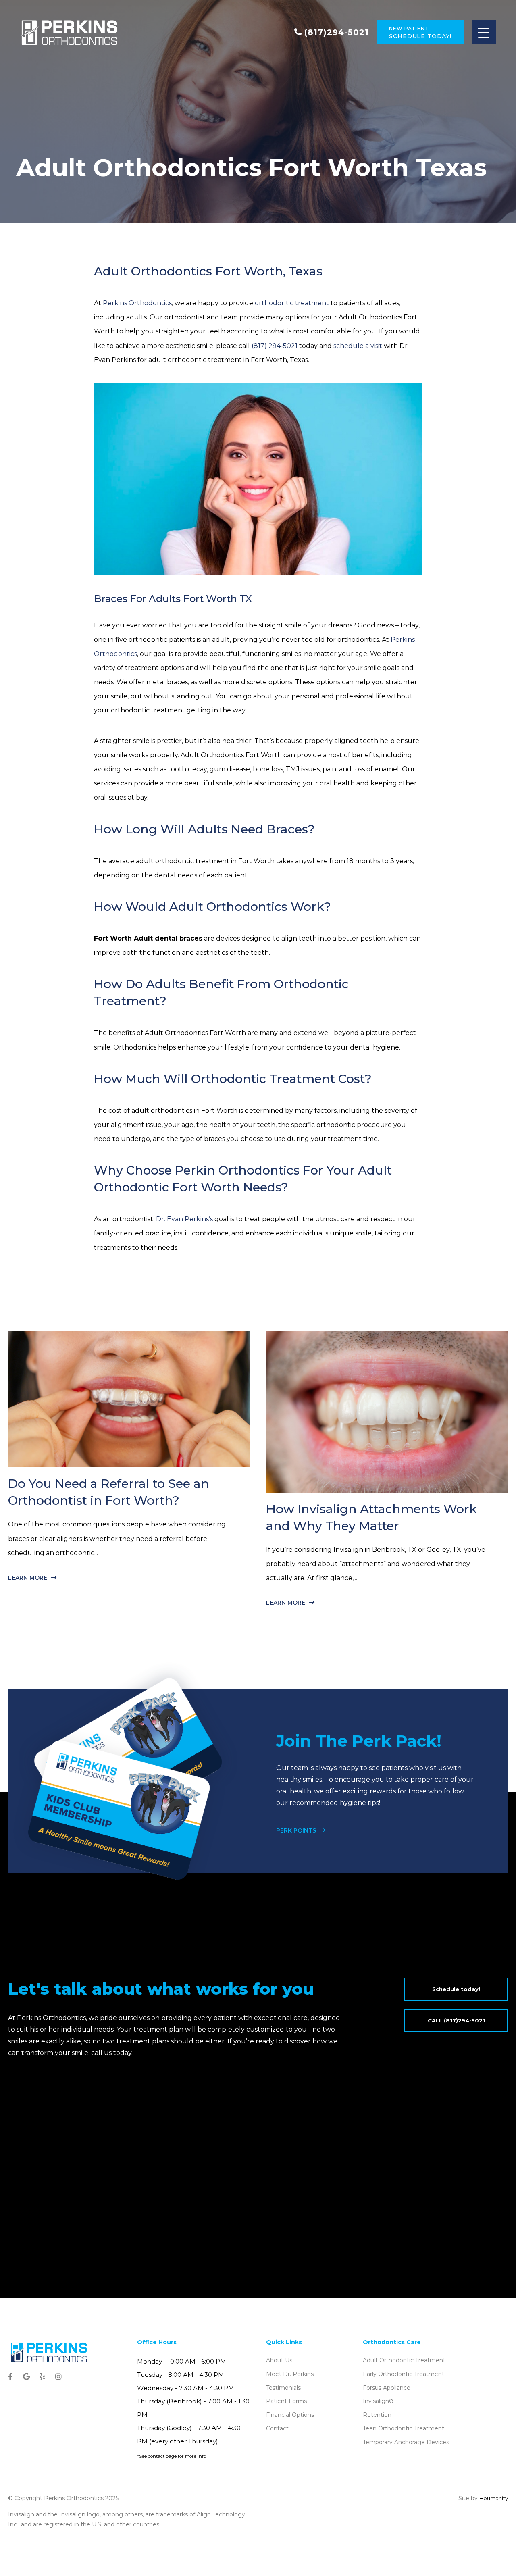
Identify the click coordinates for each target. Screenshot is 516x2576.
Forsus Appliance (387, 2388)
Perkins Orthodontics (137, 303)
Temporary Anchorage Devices (406, 2442)
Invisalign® (378, 2401)
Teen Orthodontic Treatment (404, 2428)
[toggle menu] (484, 32)
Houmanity (494, 2498)
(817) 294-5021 (275, 346)
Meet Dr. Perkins (290, 2374)
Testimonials (283, 2388)
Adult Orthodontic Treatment (404, 2360)
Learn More (28, 1578)
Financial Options (290, 2415)
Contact (277, 2428)
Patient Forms (286, 2401)
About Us (279, 2360)
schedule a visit (358, 346)
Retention (377, 2415)
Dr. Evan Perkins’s (184, 1219)
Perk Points (296, 1830)
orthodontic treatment (292, 303)
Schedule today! (456, 1989)
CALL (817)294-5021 (456, 2020)
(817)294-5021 (337, 32)
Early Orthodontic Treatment (404, 2374)
